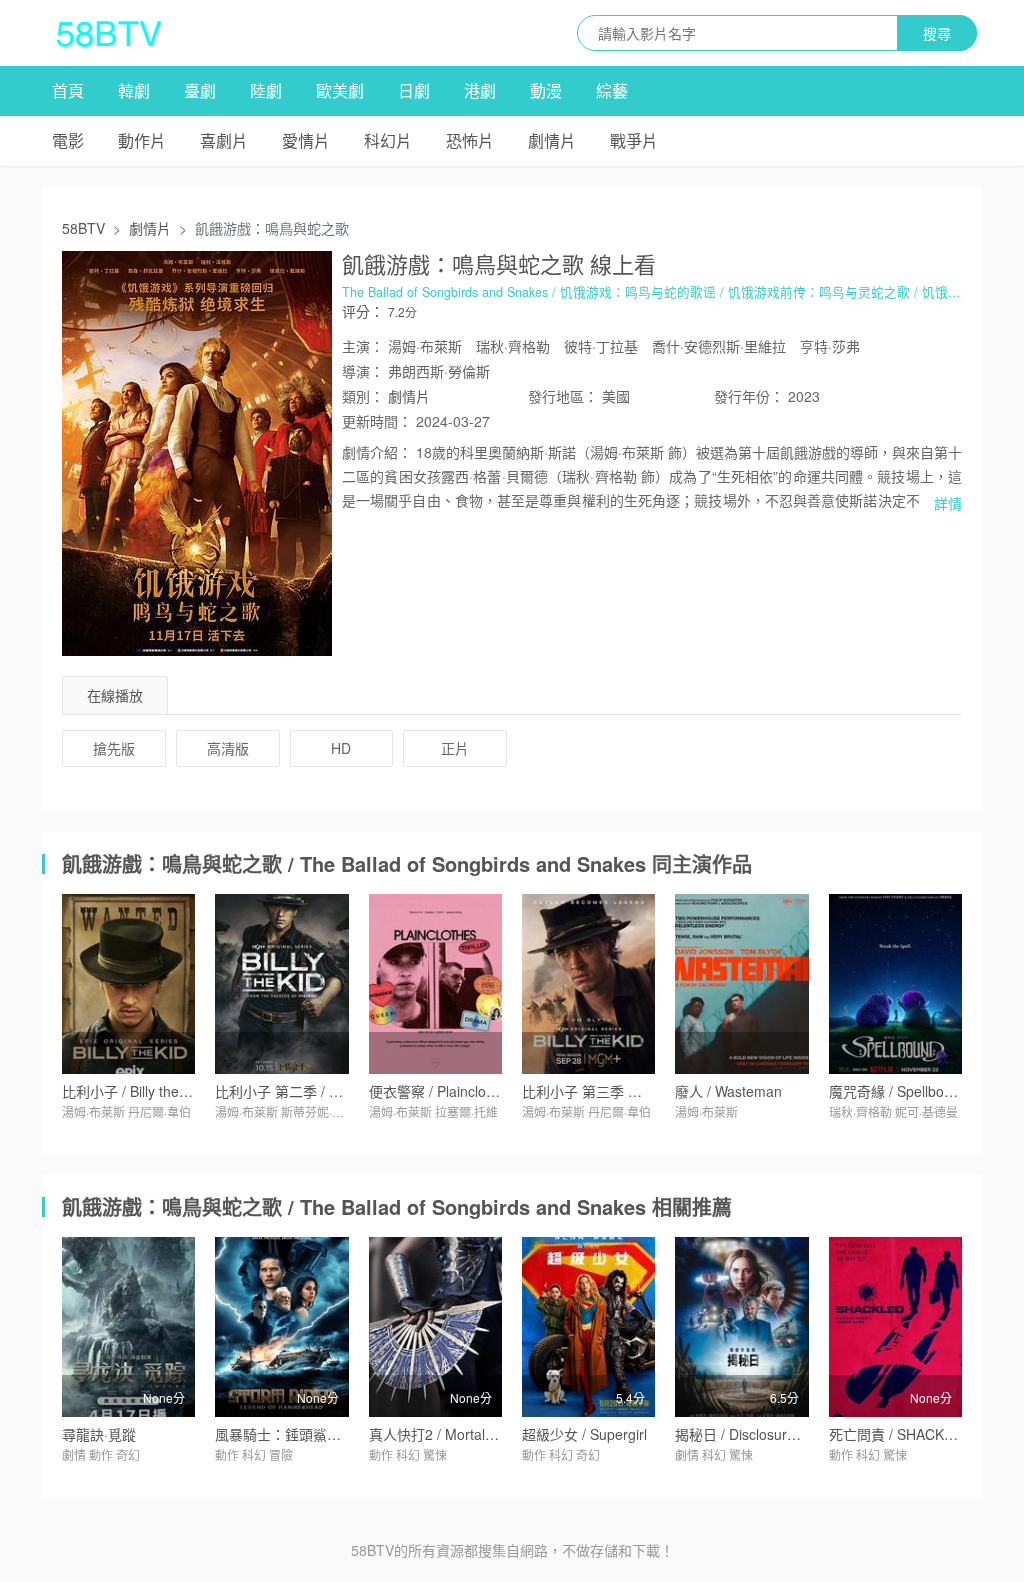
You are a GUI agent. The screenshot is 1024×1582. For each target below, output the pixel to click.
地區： (563, 396)
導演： (363, 371)
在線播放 (115, 695)
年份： (749, 396)
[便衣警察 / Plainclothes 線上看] (435, 984)
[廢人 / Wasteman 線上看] (741, 984)
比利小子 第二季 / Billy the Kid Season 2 (340, 1091)
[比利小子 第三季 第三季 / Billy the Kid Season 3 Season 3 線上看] (588, 984)
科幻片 (388, 140)
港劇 (480, 90)
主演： (363, 346)
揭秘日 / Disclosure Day (749, 1434)
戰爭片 (634, 140)
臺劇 (200, 90)
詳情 (948, 503)
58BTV (83, 228)
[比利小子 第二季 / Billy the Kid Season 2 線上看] (281, 984)
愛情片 (306, 140)
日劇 (414, 90)
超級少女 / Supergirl (584, 1434)
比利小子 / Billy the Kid (132, 1091)
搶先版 (114, 748)
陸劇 (266, 90)
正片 (455, 748)
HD (341, 748)
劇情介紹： (377, 452)
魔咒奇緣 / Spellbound (898, 1091)
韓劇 (134, 90)
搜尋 (937, 33)
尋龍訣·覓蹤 (99, 1434)
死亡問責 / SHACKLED (900, 1434)
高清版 (228, 748)
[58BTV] (109, 33)
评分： (363, 311)
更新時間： (377, 421)
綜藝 (612, 90)
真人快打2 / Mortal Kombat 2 (459, 1434)
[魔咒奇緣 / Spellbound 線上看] (895, 984)
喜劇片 (224, 140)
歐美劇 (340, 90)
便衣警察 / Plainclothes (441, 1091)
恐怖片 (470, 140)
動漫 (546, 90)
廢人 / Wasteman (728, 1091)
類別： (363, 396)
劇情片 (552, 140)
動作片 (142, 140)
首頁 (68, 90)
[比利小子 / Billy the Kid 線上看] (128, 984)
